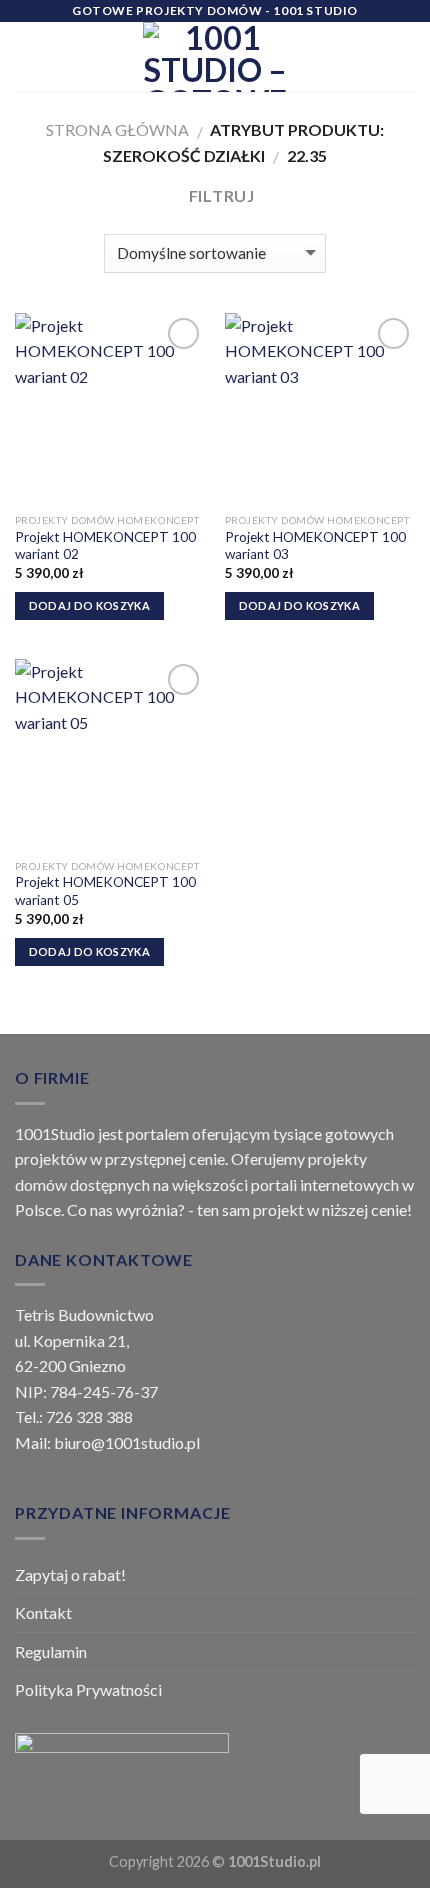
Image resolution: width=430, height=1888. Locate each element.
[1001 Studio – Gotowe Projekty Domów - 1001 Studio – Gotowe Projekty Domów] (215, 57)
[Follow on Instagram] (322, 70)
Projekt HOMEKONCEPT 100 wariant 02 (105, 546)
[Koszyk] (405, 57)
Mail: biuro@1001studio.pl (107, 1442)
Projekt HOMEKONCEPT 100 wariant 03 (315, 546)
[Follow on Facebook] (322, 44)
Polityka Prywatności (88, 1689)
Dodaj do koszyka (89, 605)
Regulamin (51, 1651)
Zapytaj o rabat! (70, 1574)
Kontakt (43, 1612)
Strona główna (117, 129)
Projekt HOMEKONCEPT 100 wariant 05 (105, 891)
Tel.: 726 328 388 (74, 1416)
